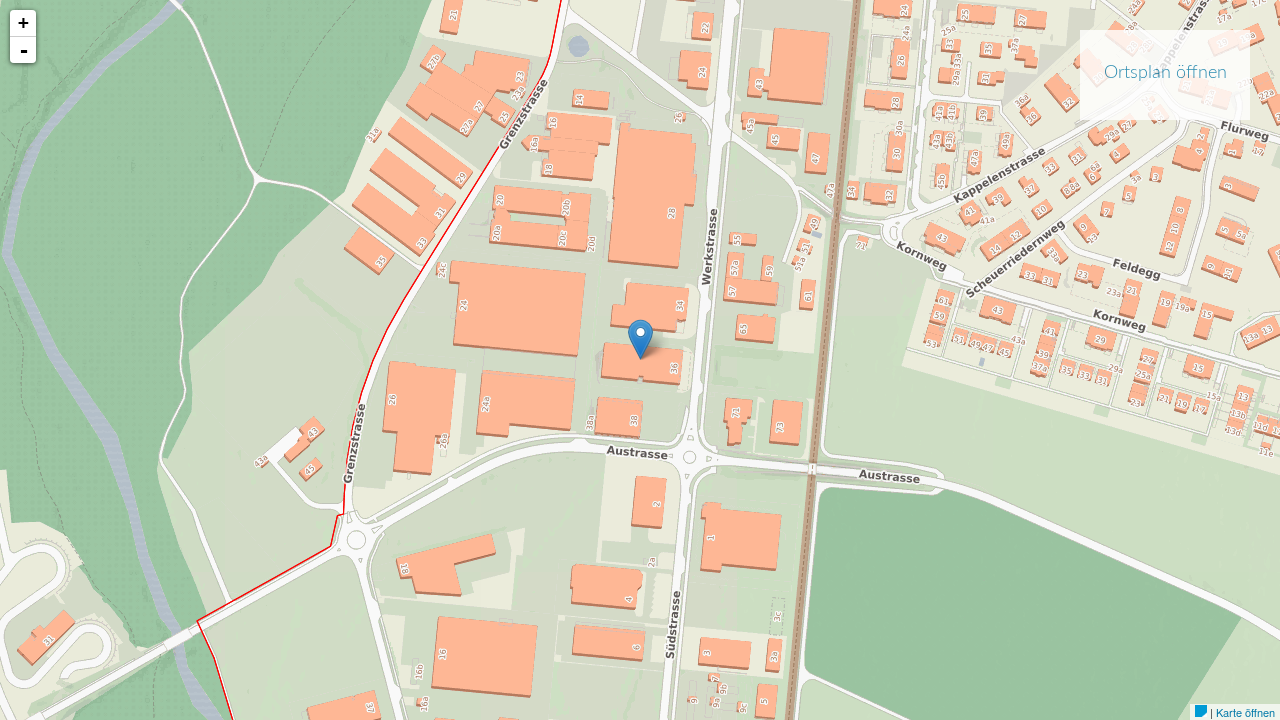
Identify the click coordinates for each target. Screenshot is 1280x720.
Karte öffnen (1245, 712)
